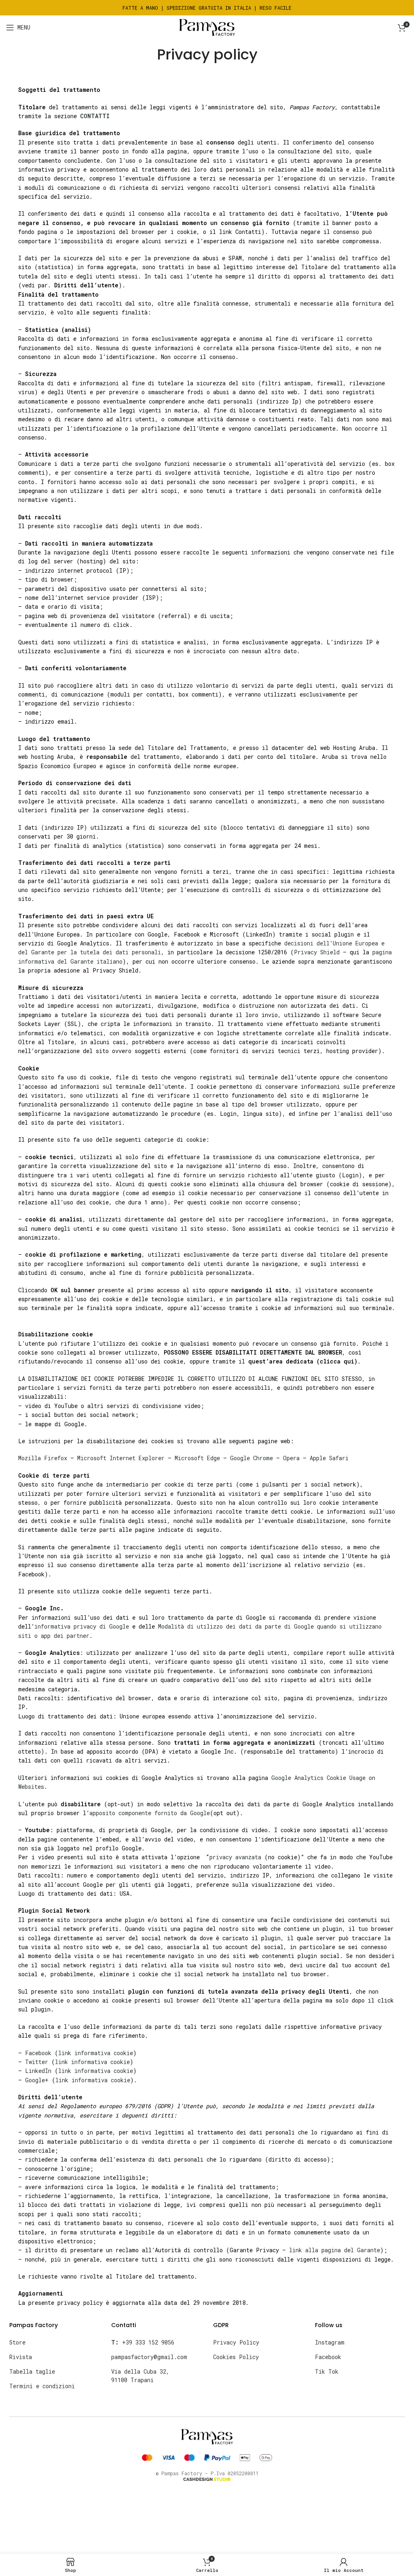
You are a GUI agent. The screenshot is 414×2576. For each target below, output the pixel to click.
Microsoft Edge (197, 1458)
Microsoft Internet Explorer (121, 1458)
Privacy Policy (236, 2342)
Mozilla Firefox (43, 1458)
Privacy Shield (317, 952)
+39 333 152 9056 (143, 2342)
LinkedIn (38, 2071)
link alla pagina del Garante (335, 2250)
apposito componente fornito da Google (150, 1813)
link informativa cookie (96, 2053)
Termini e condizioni (42, 2386)
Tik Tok (327, 2371)
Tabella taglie (32, 2371)
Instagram (330, 2342)
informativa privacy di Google (82, 1626)
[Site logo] (207, 27)
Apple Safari (329, 1458)
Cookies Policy (236, 2357)
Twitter (37, 2062)
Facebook (38, 2053)
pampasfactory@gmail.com (149, 2357)
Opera (291, 1458)
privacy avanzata (235, 1857)
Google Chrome (251, 1458)
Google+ (37, 2080)
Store (17, 2342)
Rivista (21, 2357)
